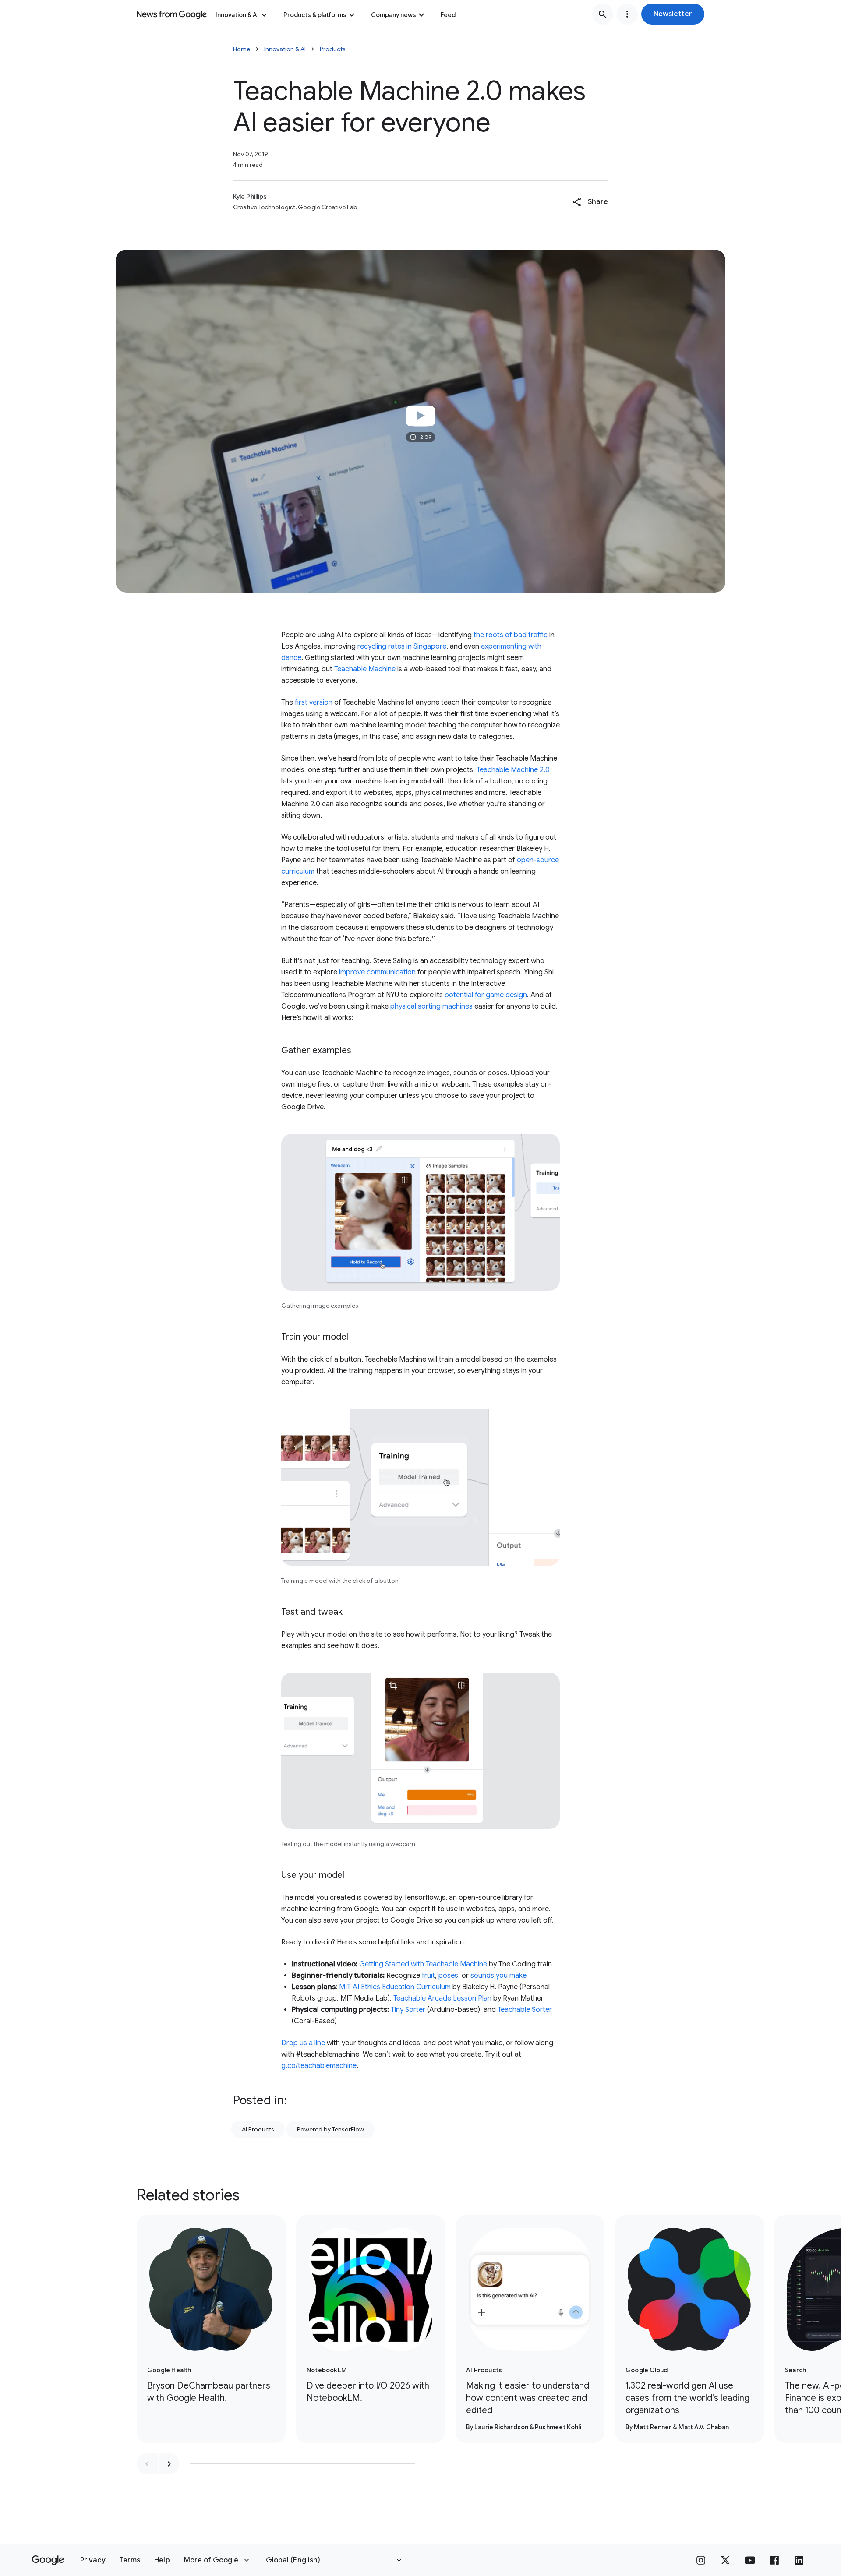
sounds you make (498, 1976)
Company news (394, 15)
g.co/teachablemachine (319, 2066)
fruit (428, 1976)
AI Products (258, 2129)
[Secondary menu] (627, 14)
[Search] (603, 14)
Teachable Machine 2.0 (513, 770)
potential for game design (486, 995)
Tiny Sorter (408, 2010)
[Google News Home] (172, 14)
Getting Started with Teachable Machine (423, 1964)
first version (314, 702)
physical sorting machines (431, 1006)
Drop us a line (303, 2043)
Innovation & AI (237, 15)
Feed (448, 15)
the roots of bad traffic (511, 635)
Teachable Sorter (525, 2010)
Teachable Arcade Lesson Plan (442, 1998)
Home (242, 49)
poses (448, 1976)
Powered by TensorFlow (330, 2129)
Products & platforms (315, 15)
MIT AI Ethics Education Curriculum (395, 1987)
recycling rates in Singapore (402, 646)
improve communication (377, 972)
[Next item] (169, 2464)
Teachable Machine (365, 669)
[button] (673, 14)
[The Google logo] (48, 2560)
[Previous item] (147, 2464)
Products (333, 49)
